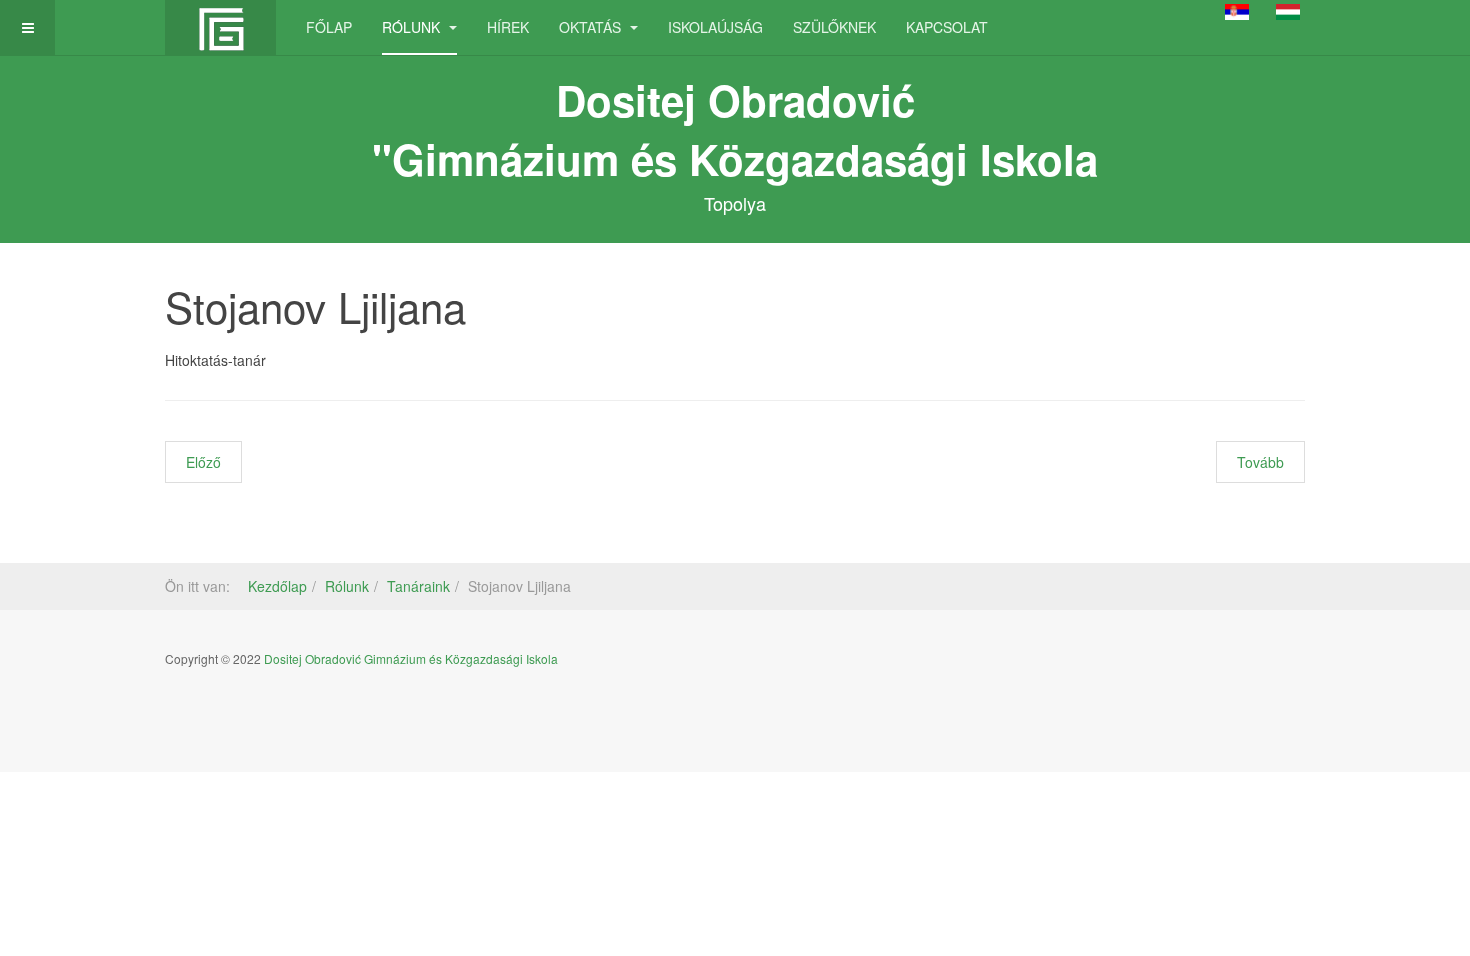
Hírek (508, 27)
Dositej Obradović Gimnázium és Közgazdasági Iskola (411, 658)
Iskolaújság (715, 27)
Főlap (329, 27)
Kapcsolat (947, 27)
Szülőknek (834, 27)
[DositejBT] (220, 27)
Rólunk (413, 27)
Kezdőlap (277, 586)
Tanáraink (418, 586)
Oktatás (592, 27)
